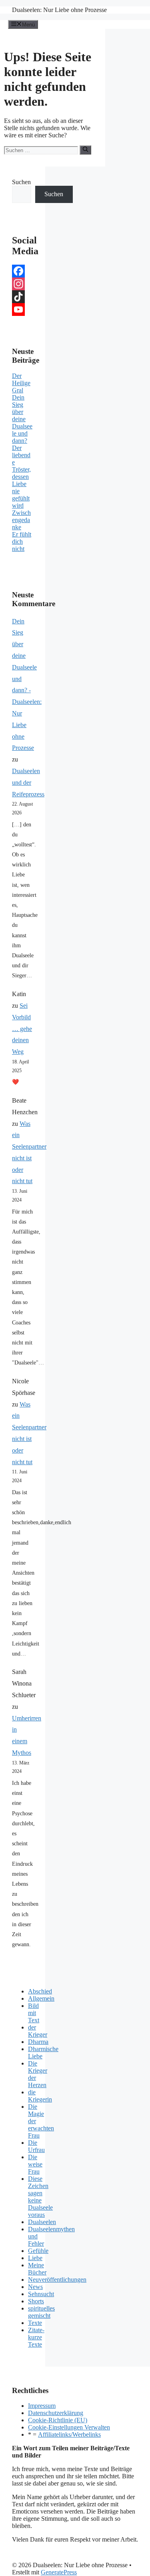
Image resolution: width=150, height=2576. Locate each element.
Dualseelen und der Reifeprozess (28, 783)
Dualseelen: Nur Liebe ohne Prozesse (59, 10)
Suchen (21, 182)
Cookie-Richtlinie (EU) (58, 2420)
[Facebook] (23, 271)
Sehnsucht (41, 2294)
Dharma (38, 2042)
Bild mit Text (34, 2013)
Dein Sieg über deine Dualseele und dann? (22, 419)
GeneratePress (59, 2572)
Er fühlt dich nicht (22, 542)
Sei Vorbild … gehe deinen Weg (22, 1029)
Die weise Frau (35, 2164)
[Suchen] (85, 150)
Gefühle (38, 2251)
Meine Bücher (37, 2269)
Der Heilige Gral (21, 383)
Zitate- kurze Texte (36, 2337)
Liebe (35, 2258)
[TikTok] (23, 297)
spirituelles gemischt (41, 2312)
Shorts (36, 2301)
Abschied (40, 1991)
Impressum (42, 2406)
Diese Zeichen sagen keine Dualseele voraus (40, 2197)
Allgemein (41, 1998)
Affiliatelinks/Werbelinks (69, 2434)
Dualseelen (42, 2222)
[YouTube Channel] (23, 309)
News (35, 2287)
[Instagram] (23, 284)
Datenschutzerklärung (56, 2413)
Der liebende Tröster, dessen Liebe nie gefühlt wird (21, 477)
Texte (35, 2323)
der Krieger (38, 2031)
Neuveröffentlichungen (57, 2280)
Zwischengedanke (21, 520)
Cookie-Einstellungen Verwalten (69, 2427)
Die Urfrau (36, 2146)
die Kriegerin (40, 2096)
